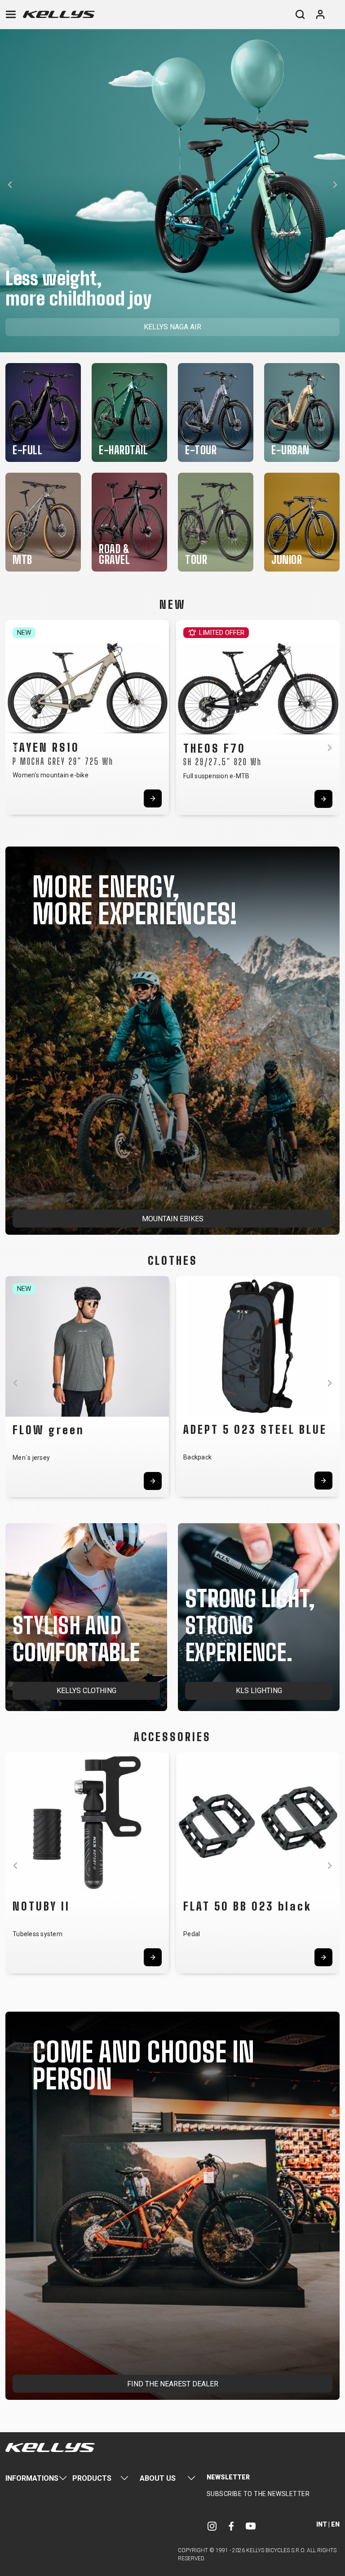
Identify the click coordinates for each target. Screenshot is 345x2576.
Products (92, 2478)
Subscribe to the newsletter (258, 2494)
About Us (158, 2478)
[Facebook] (231, 2526)
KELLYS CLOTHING (86, 1691)
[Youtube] (251, 2526)
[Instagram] (212, 2526)
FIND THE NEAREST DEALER (173, 2384)
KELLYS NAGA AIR (172, 327)
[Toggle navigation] (11, 14)
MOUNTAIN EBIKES (173, 1219)
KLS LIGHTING (259, 1691)
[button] (10, 185)
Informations (32, 2478)
